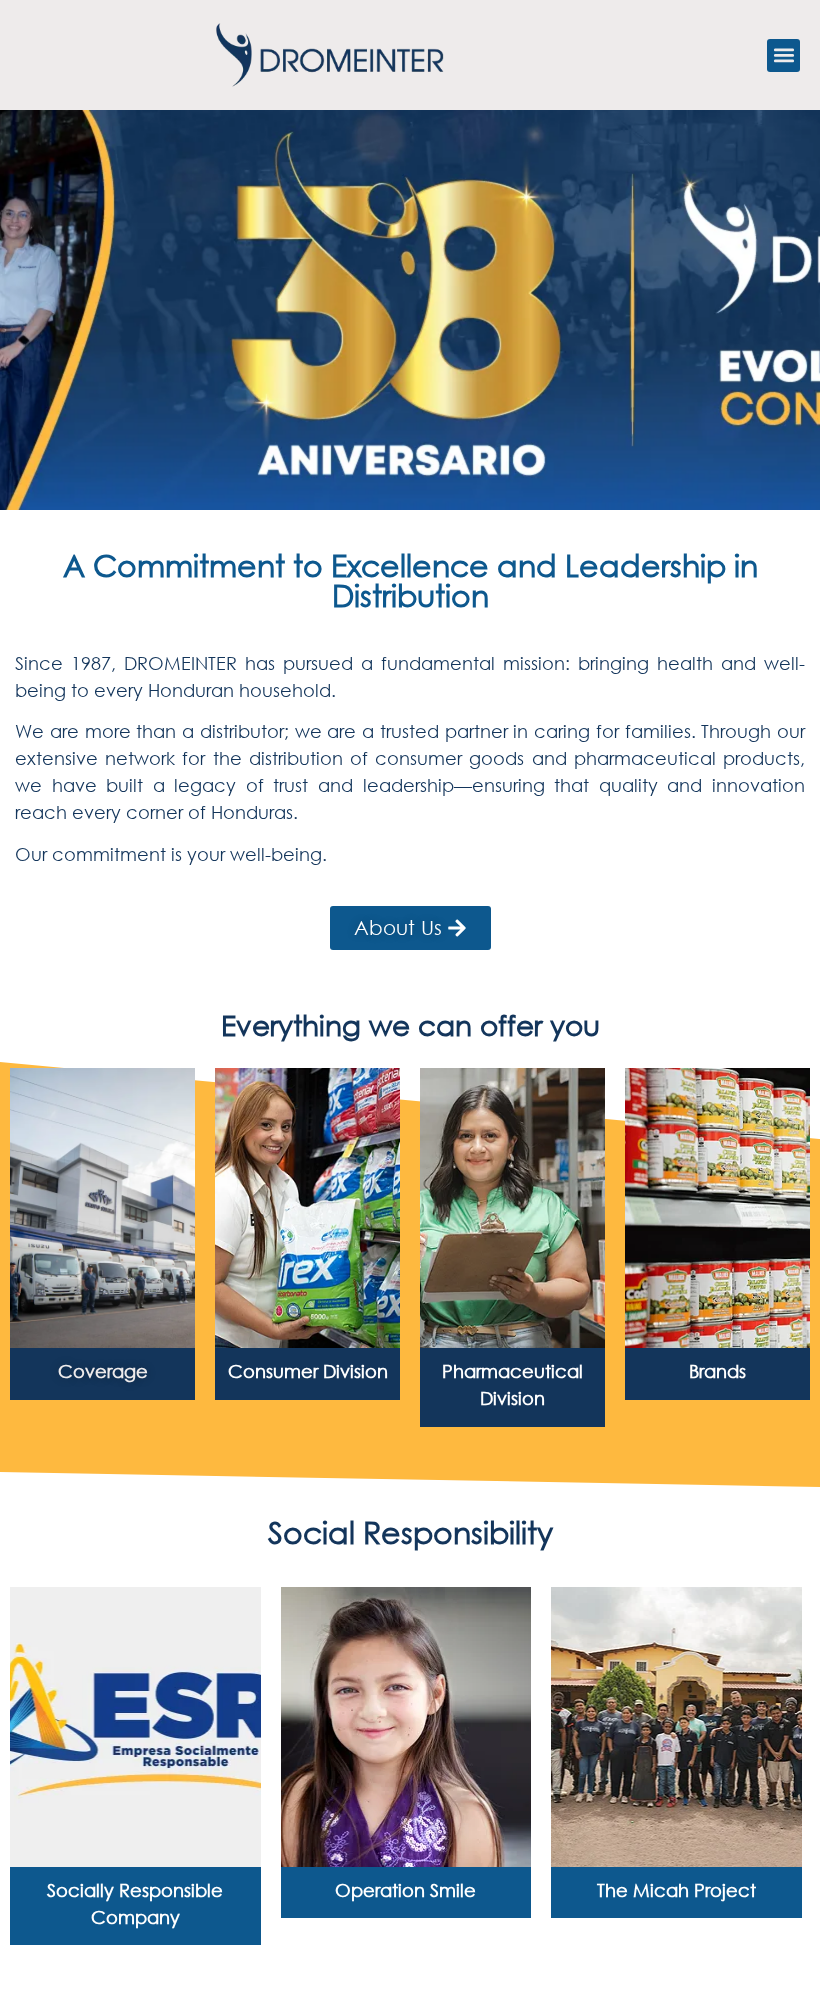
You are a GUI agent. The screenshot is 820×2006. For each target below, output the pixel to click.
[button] (783, 55)
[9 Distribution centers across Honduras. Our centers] (102, 1208)
